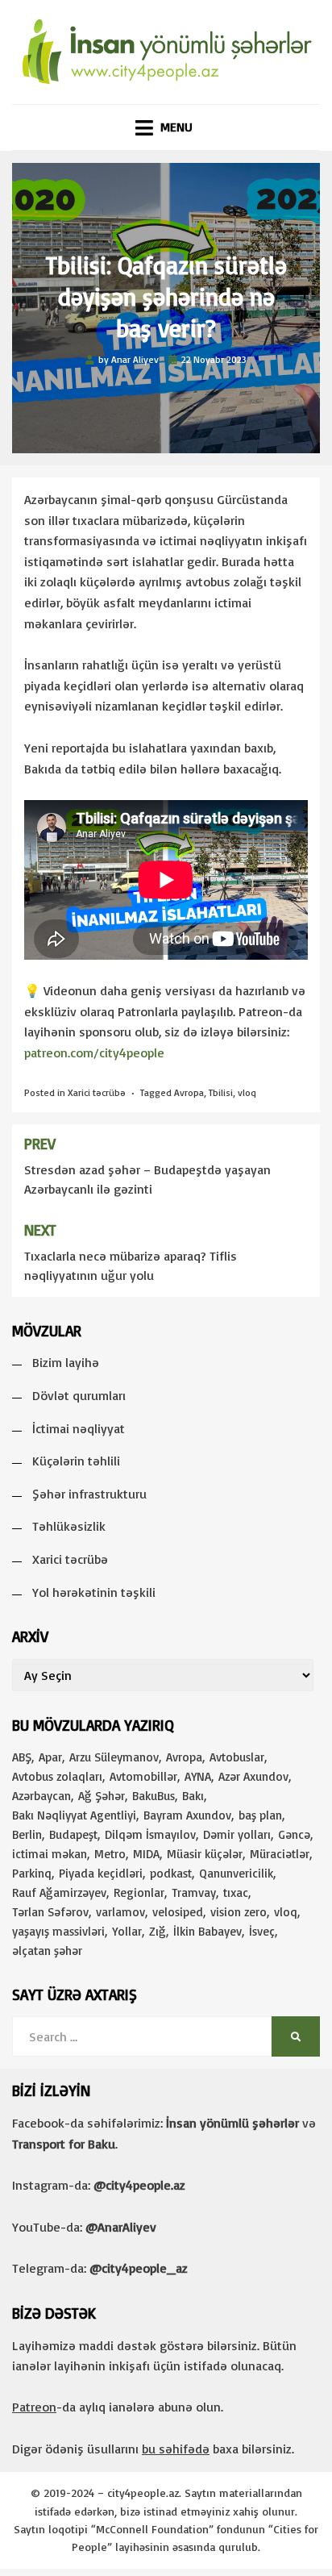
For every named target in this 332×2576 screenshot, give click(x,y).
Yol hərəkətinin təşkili (94, 1592)
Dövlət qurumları (79, 1395)
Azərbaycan (41, 1796)
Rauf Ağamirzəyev (59, 1892)
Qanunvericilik (236, 1873)
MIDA (146, 1854)
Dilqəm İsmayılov (150, 1834)
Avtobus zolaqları (57, 1776)
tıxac (236, 1892)
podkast (171, 1873)
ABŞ (22, 1757)
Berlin (27, 1834)
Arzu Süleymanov (114, 1757)
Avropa (189, 1092)
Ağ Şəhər (102, 1796)
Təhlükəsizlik (69, 1526)
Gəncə (294, 1834)
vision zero (239, 1912)
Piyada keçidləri (101, 1873)
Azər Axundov (253, 1776)
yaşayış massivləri (58, 1931)
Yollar (127, 1931)
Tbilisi (221, 1092)
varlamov (120, 1912)
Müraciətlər (280, 1854)
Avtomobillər (143, 1776)
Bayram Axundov (187, 1815)
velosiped (178, 1912)
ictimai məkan (50, 1854)
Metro (110, 1854)
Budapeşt (73, 1834)
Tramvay (194, 1892)
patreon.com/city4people (94, 1052)
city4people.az (143, 2493)
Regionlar (139, 1892)
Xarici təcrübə (97, 1092)
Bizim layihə (66, 1362)
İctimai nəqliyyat (79, 1428)
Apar (50, 1757)
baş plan (260, 1815)
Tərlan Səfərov (50, 1912)
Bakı (193, 1796)
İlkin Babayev (207, 1931)
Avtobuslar (237, 1757)
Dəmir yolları (237, 1834)
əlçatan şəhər (47, 1951)
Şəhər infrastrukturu (89, 1494)
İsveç (262, 1931)
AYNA (198, 1776)
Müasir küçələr (205, 1854)
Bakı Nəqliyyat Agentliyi (74, 1815)
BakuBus (154, 1796)
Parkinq (32, 1873)
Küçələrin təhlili (76, 1461)
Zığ (158, 1931)
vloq (247, 1092)
